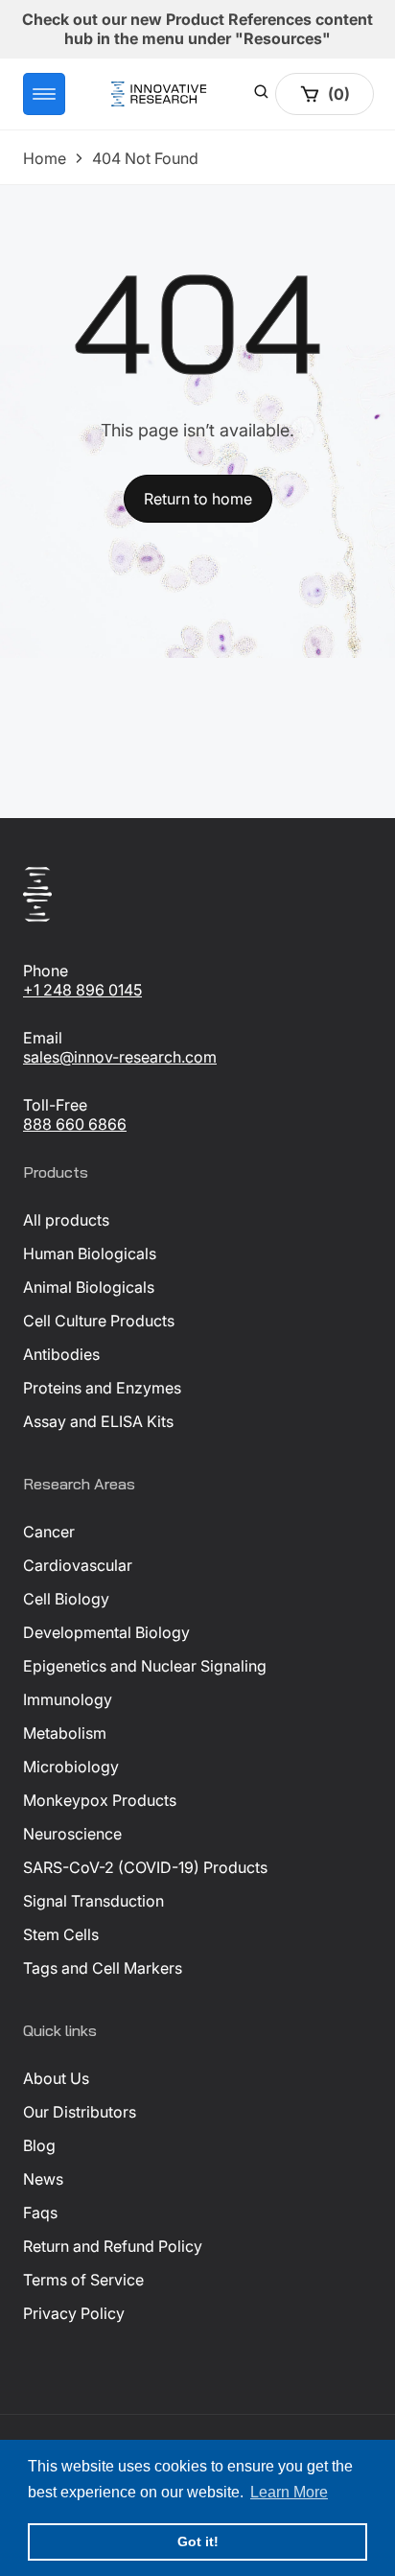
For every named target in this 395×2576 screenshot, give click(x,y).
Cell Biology (66, 1599)
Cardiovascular (78, 1565)
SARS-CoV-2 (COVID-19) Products (145, 1867)
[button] (44, 94)
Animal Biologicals (89, 1287)
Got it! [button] (198, 2541)
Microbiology (71, 1767)
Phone (46, 971)
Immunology (68, 1699)
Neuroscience (72, 1834)
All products (66, 1220)
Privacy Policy (74, 2313)
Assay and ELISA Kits (98, 1421)
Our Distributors (80, 2112)
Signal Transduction (93, 1901)
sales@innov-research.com (120, 1057)
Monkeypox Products (100, 1800)
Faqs (40, 2213)
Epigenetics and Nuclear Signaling (145, 1666)
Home (45, 158)
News (43, 2179)
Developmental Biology (106, 1632)
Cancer (49, 1532)
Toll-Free (55, 1105)
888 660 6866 (75, 1124)
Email (43, 1038)
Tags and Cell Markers (103, 1968)
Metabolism (65, 1733)
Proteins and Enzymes (102, 1388)
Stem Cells (61, 1934)
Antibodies (61, 1354)
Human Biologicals (90, 1253)
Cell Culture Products (99, 1321)
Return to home (198, 499)
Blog (39, 2145)
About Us (56, 2078)
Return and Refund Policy (113, 2246)
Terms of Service (83, 2280)
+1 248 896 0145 (82, 990)
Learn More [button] (289, 2492)
